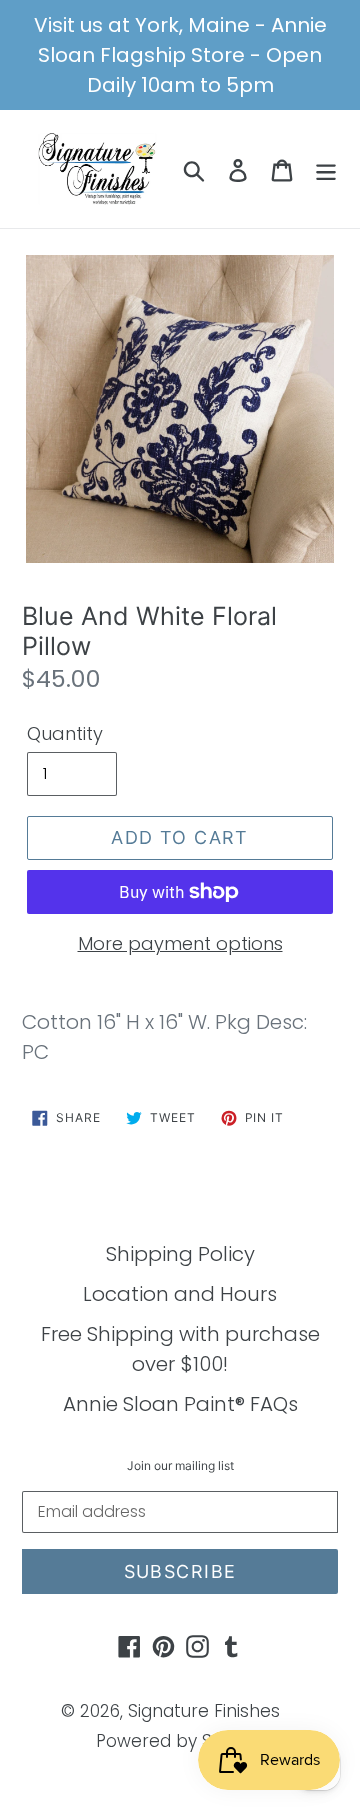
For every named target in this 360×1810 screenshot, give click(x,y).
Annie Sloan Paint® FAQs (180, 1404)
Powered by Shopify (180, 1741)
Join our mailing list (180, 1466)
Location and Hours (180, 1294)
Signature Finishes (204, 1711)
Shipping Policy (180, 1254)
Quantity (65, 733)
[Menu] (326, 169)
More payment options (180, 943)
